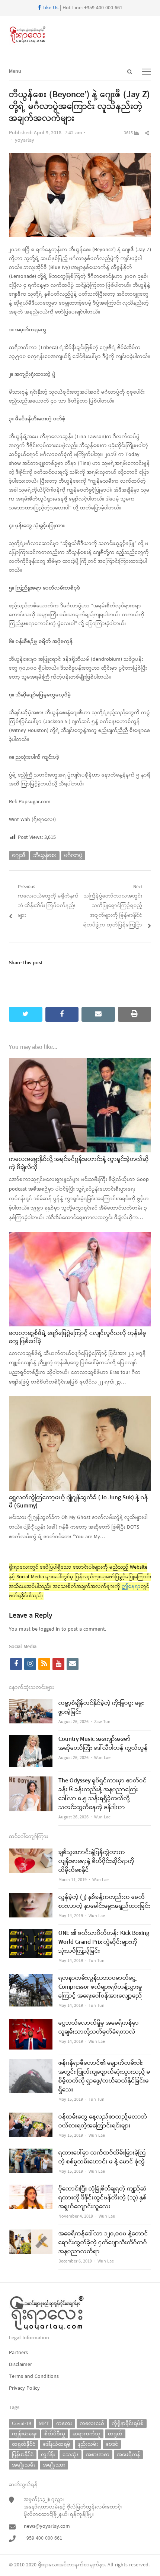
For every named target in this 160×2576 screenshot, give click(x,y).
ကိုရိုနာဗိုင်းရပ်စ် (128, 2423)
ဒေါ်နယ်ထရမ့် (57, 2444)
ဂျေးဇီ (19, 855)
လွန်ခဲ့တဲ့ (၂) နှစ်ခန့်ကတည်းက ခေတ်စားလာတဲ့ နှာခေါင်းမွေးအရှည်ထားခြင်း (104, 1902)
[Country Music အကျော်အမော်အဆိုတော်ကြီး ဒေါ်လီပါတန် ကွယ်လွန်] (31, 1740)
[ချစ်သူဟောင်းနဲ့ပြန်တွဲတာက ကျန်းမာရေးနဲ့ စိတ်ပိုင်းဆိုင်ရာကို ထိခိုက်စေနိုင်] (31, 1853)
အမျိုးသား (54, 2465)
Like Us (50, 8)
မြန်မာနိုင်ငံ (23, 2454)
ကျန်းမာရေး (24, 2434)
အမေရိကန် (128, 2454)
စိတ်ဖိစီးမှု (55, 2434)
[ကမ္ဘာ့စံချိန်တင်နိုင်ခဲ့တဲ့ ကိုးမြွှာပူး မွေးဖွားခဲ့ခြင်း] (31, 1704)
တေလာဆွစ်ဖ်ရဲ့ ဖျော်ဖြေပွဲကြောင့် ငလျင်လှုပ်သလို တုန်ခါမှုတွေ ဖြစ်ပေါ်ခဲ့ (78, 1338)
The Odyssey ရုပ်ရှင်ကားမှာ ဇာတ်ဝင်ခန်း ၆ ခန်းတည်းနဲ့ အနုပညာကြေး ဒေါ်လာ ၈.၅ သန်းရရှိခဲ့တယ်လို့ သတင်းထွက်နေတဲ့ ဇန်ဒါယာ (103, 1794)
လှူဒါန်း (48, 2454)
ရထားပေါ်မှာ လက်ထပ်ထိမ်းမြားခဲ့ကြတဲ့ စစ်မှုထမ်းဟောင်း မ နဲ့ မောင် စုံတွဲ (102, 2157)
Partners (18, 2353)
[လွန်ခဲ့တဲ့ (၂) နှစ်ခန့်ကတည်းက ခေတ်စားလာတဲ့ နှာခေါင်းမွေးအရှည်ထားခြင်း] (31, 1898)
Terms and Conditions (34, 2377)
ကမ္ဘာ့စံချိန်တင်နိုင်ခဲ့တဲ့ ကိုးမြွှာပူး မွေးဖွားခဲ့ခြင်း (101, 1708)
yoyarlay (25, 140)
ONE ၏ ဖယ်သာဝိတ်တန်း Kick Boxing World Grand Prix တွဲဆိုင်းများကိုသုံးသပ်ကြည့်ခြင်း (104, 1942)
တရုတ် (115, 2434)
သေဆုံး (71, 2454)
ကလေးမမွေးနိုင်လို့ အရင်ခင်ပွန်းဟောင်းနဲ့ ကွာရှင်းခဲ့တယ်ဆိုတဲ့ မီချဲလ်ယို (79, 1164)
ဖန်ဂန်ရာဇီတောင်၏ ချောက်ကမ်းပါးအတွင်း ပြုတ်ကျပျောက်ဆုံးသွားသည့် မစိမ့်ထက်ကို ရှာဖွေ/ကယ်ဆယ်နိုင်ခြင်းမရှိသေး (104, 2077)
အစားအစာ (98, 2454)
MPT (44, 2423)
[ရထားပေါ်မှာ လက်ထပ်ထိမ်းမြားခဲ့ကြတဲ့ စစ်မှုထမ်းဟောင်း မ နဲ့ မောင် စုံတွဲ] (31, 2153)
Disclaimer (20, 2365)
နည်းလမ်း (88, 2444)
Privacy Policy (24, 2388)
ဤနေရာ (131, 1587)
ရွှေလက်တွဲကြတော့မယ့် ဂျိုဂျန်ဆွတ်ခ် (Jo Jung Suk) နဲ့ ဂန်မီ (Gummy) (79, 1502)
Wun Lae (102, 1758)
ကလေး (64, 2423)
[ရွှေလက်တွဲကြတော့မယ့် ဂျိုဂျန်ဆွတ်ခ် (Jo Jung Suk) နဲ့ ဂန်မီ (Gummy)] (80, 1401)
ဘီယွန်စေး (45, 855)
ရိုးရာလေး (48, 2565)
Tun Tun (97, 1961)
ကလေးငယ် (92, 2423)
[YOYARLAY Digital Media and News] (80, 35)
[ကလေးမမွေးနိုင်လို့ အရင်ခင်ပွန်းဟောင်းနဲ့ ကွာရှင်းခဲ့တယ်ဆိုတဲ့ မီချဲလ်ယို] (80, 1062)
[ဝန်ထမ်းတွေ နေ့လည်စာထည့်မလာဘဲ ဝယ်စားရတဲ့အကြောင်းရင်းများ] (31, 2117)
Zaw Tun (102, 1722)
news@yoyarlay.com (47, 2526)
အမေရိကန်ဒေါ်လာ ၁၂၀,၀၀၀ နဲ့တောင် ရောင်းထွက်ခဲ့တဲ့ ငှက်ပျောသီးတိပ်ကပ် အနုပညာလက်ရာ (103, 2243)
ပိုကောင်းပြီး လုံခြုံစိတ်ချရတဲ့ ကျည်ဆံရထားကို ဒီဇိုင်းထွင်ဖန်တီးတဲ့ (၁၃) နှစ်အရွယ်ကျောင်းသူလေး (103, 2198)
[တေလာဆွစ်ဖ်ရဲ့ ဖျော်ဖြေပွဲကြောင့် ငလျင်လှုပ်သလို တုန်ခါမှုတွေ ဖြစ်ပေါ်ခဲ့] (80, 1236)
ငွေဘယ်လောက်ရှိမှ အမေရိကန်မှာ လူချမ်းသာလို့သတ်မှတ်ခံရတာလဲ (99, 2028)
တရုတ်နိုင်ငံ (24, 2444)
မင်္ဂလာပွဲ (73, 855)
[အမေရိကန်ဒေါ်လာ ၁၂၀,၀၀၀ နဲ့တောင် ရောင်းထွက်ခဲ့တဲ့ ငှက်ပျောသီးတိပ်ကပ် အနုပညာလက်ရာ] (31, 2234)
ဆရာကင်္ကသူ (87, 2434)
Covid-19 (22, 2423)
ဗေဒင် (112, 2444)
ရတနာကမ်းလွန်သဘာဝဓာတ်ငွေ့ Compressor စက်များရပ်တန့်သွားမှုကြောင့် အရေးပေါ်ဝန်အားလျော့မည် (100, 1987)
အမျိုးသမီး (24, 2465)
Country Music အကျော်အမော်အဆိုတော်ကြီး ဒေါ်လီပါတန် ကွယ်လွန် (103, 1744)
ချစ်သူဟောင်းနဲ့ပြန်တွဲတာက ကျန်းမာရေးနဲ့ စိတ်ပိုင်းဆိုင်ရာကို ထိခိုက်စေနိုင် (96, 1861)
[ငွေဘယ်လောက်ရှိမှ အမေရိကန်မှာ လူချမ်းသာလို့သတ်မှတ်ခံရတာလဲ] (31, 2023)
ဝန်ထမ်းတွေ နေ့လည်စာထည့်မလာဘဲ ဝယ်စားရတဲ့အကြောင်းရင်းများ (103, 2121)
